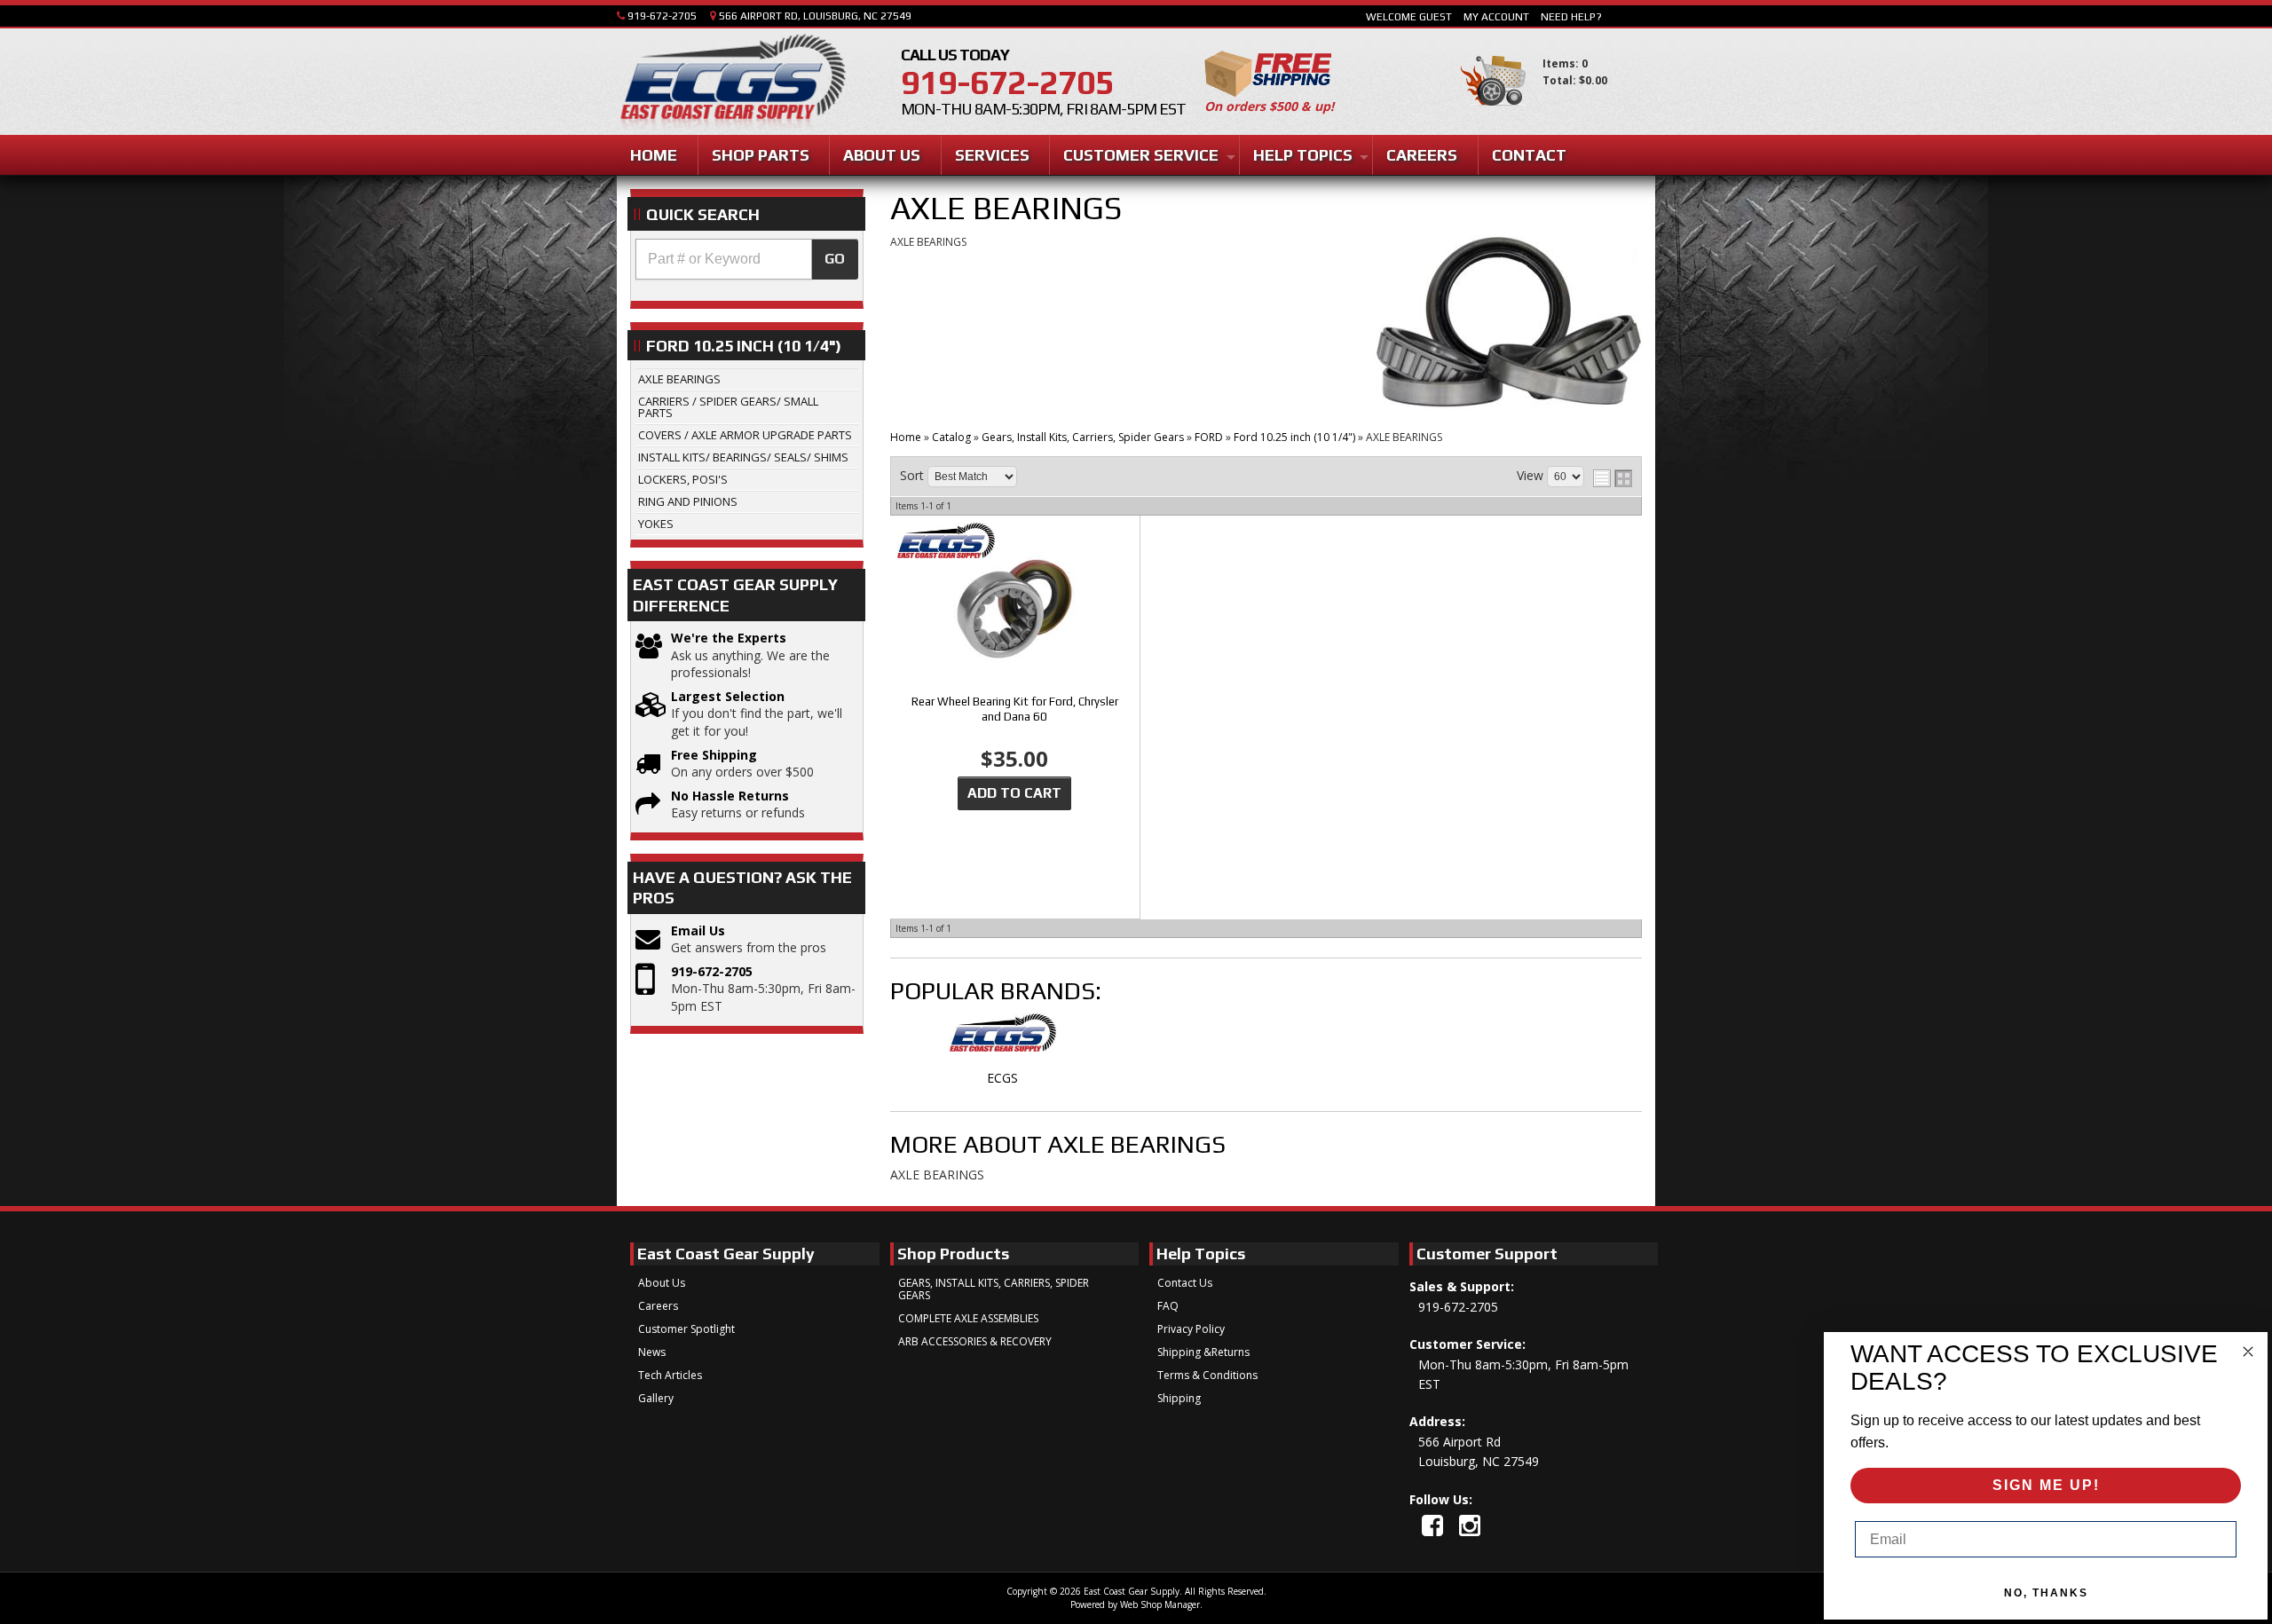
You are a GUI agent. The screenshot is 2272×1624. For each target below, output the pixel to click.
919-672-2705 (712, 971)
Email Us (698, 930)
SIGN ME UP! (2046, 1485)
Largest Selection (728, 696)
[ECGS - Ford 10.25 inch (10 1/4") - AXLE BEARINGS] (1003, 1041)
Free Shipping (714, 755)
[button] (747, 259)
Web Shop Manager (1160, 1604)
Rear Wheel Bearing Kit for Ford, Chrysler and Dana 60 (1015, 709)
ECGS (1002, 1078)
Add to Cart (1014, 793)
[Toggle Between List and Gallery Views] (1613, 478)
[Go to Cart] (1493, 114)
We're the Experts (729, 638)
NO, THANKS (2046, 1593)
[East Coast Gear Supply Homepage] (731, 84)
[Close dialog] (2248, 1352)
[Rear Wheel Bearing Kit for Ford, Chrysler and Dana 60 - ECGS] (1015, 542)
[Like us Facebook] (1432, 1525)
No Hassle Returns (730, 796)
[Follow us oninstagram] (1470, 1525)
